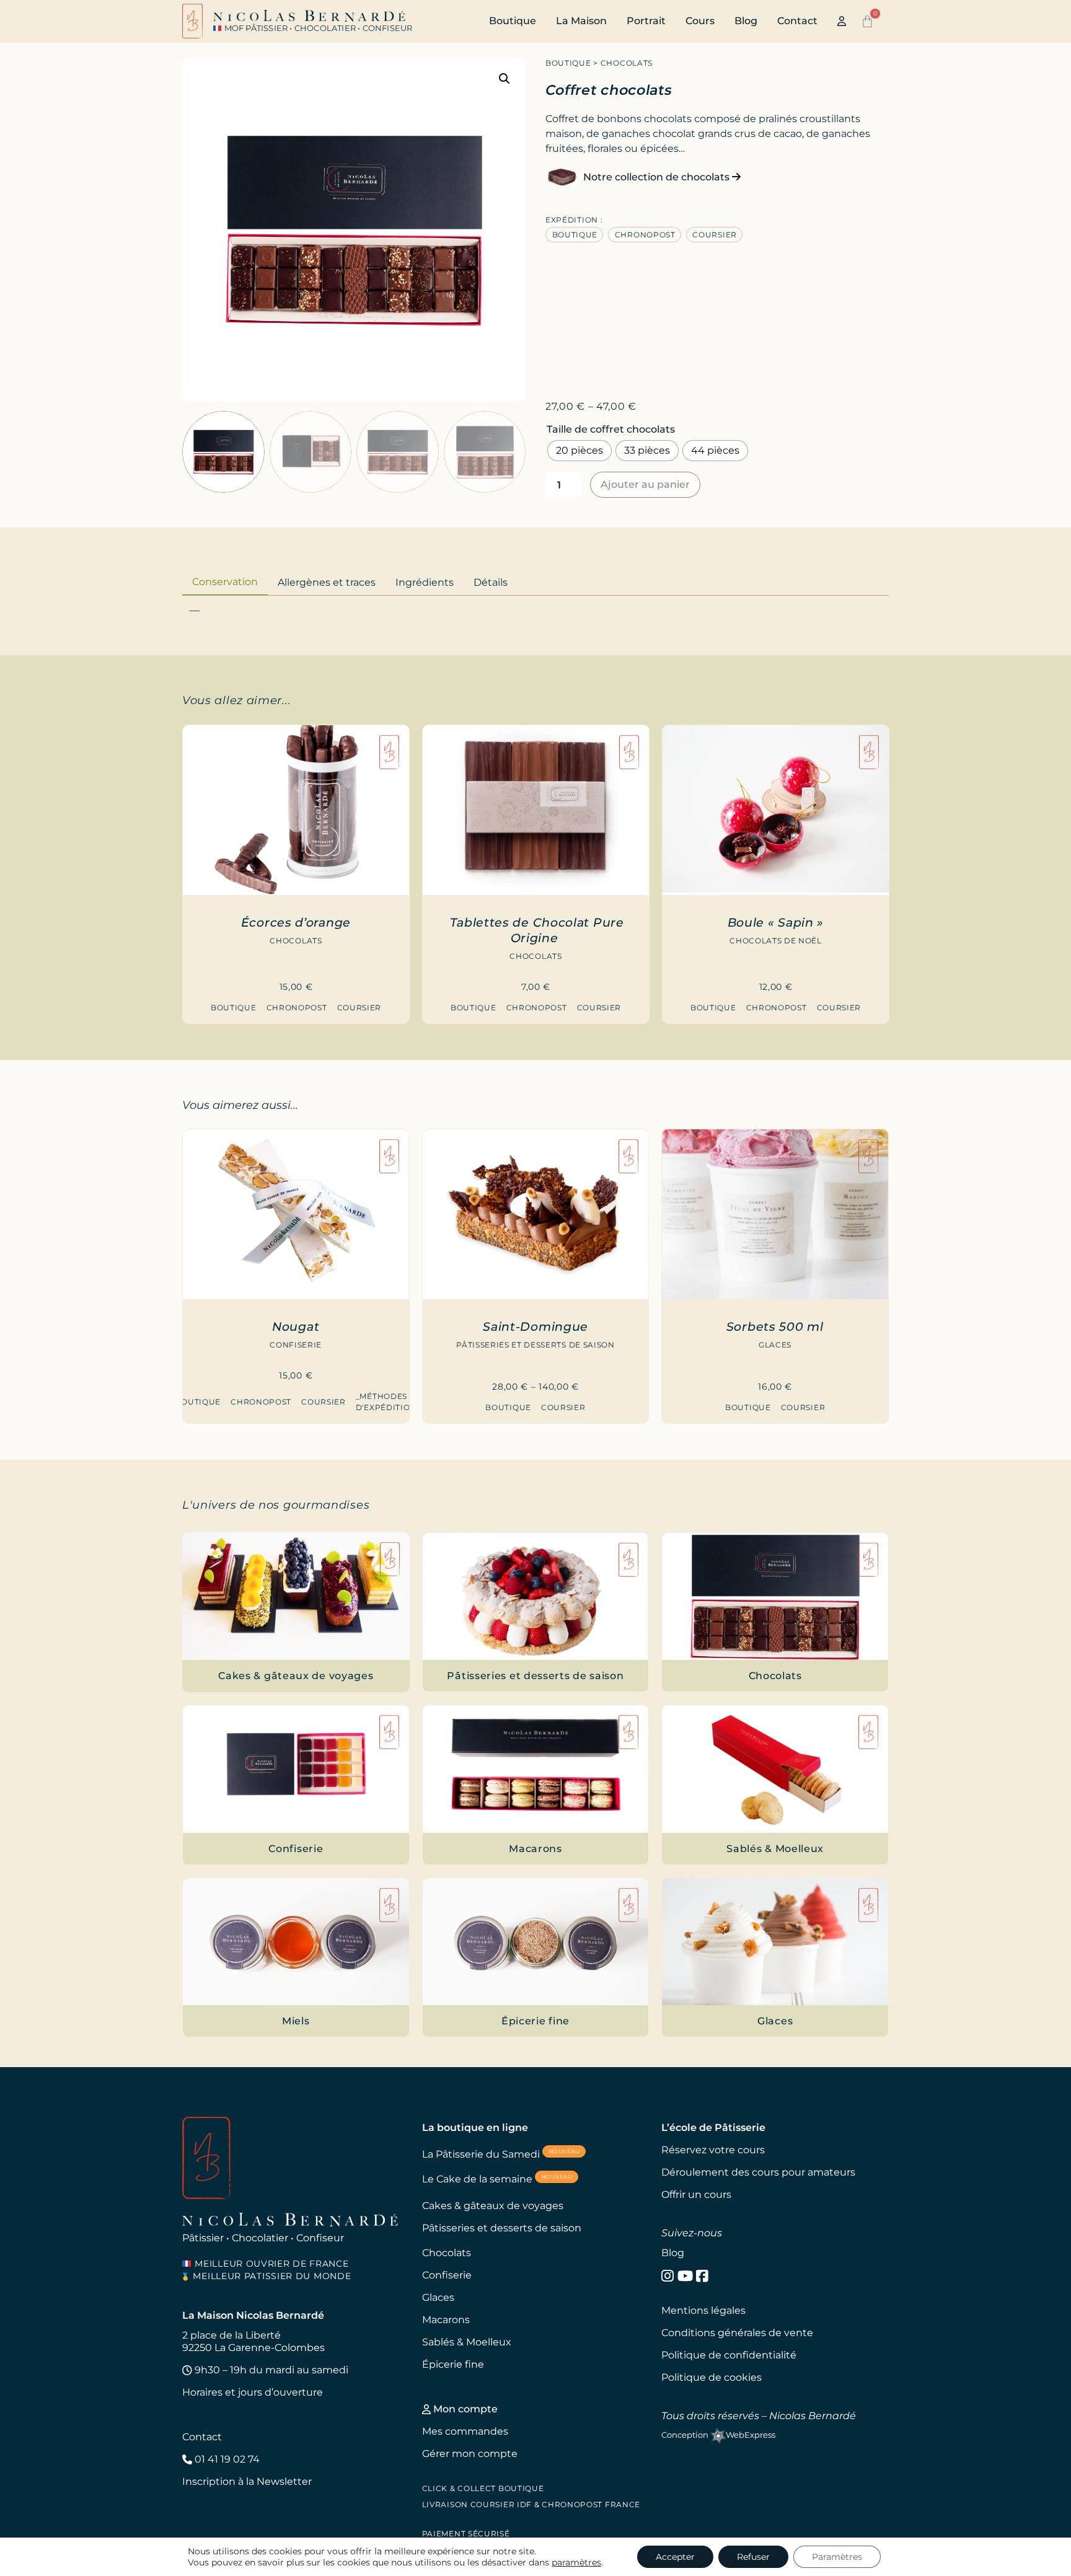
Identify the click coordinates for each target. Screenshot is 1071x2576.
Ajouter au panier (645, 484)
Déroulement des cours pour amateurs (758, 2172)
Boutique (513, 21)
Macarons (446, 2320)
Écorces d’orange (296, 922)
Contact (797, 21)
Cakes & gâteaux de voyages (493, 2206)
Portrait (646, 21)
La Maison (581, 21)
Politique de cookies (712, 2377)
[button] (505, 79)
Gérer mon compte (470, 2454)
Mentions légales (703, 2310)
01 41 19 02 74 (226, 2459)
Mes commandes (465, 2431)
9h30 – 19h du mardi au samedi (270, 2370)
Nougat (296, 1326)
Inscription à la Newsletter (247, 2481)
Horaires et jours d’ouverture (253, 2392)
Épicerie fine (453, 2364)
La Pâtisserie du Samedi (501, 2154)
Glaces (775, 1345)
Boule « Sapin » (776, 922)
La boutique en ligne (475, 2128)
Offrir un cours (696, 2194)
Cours (700, 21)
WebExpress (751, 2435)
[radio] (580, 451)
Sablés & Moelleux (467, 2342)
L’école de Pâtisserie (713, 2128)
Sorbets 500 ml (775, 1326)
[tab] (225, 581)
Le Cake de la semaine (497, 2179)
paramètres (576, 2562)
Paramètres (837, 2557)
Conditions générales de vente (737, 2333)
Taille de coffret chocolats (611, 430)
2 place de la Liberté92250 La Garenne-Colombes (253, 2341)
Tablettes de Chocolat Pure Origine (537, 930)
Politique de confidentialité (729, 2355)
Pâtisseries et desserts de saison (535, 1345)
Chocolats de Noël (775, 941)
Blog (746, 21)
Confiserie (296, 1345)
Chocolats (627, 63)
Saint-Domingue (535, 1326)
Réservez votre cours (713, 2150)
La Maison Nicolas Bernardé (253, 2315)
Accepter (675, 2557)
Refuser (753, 2557)
